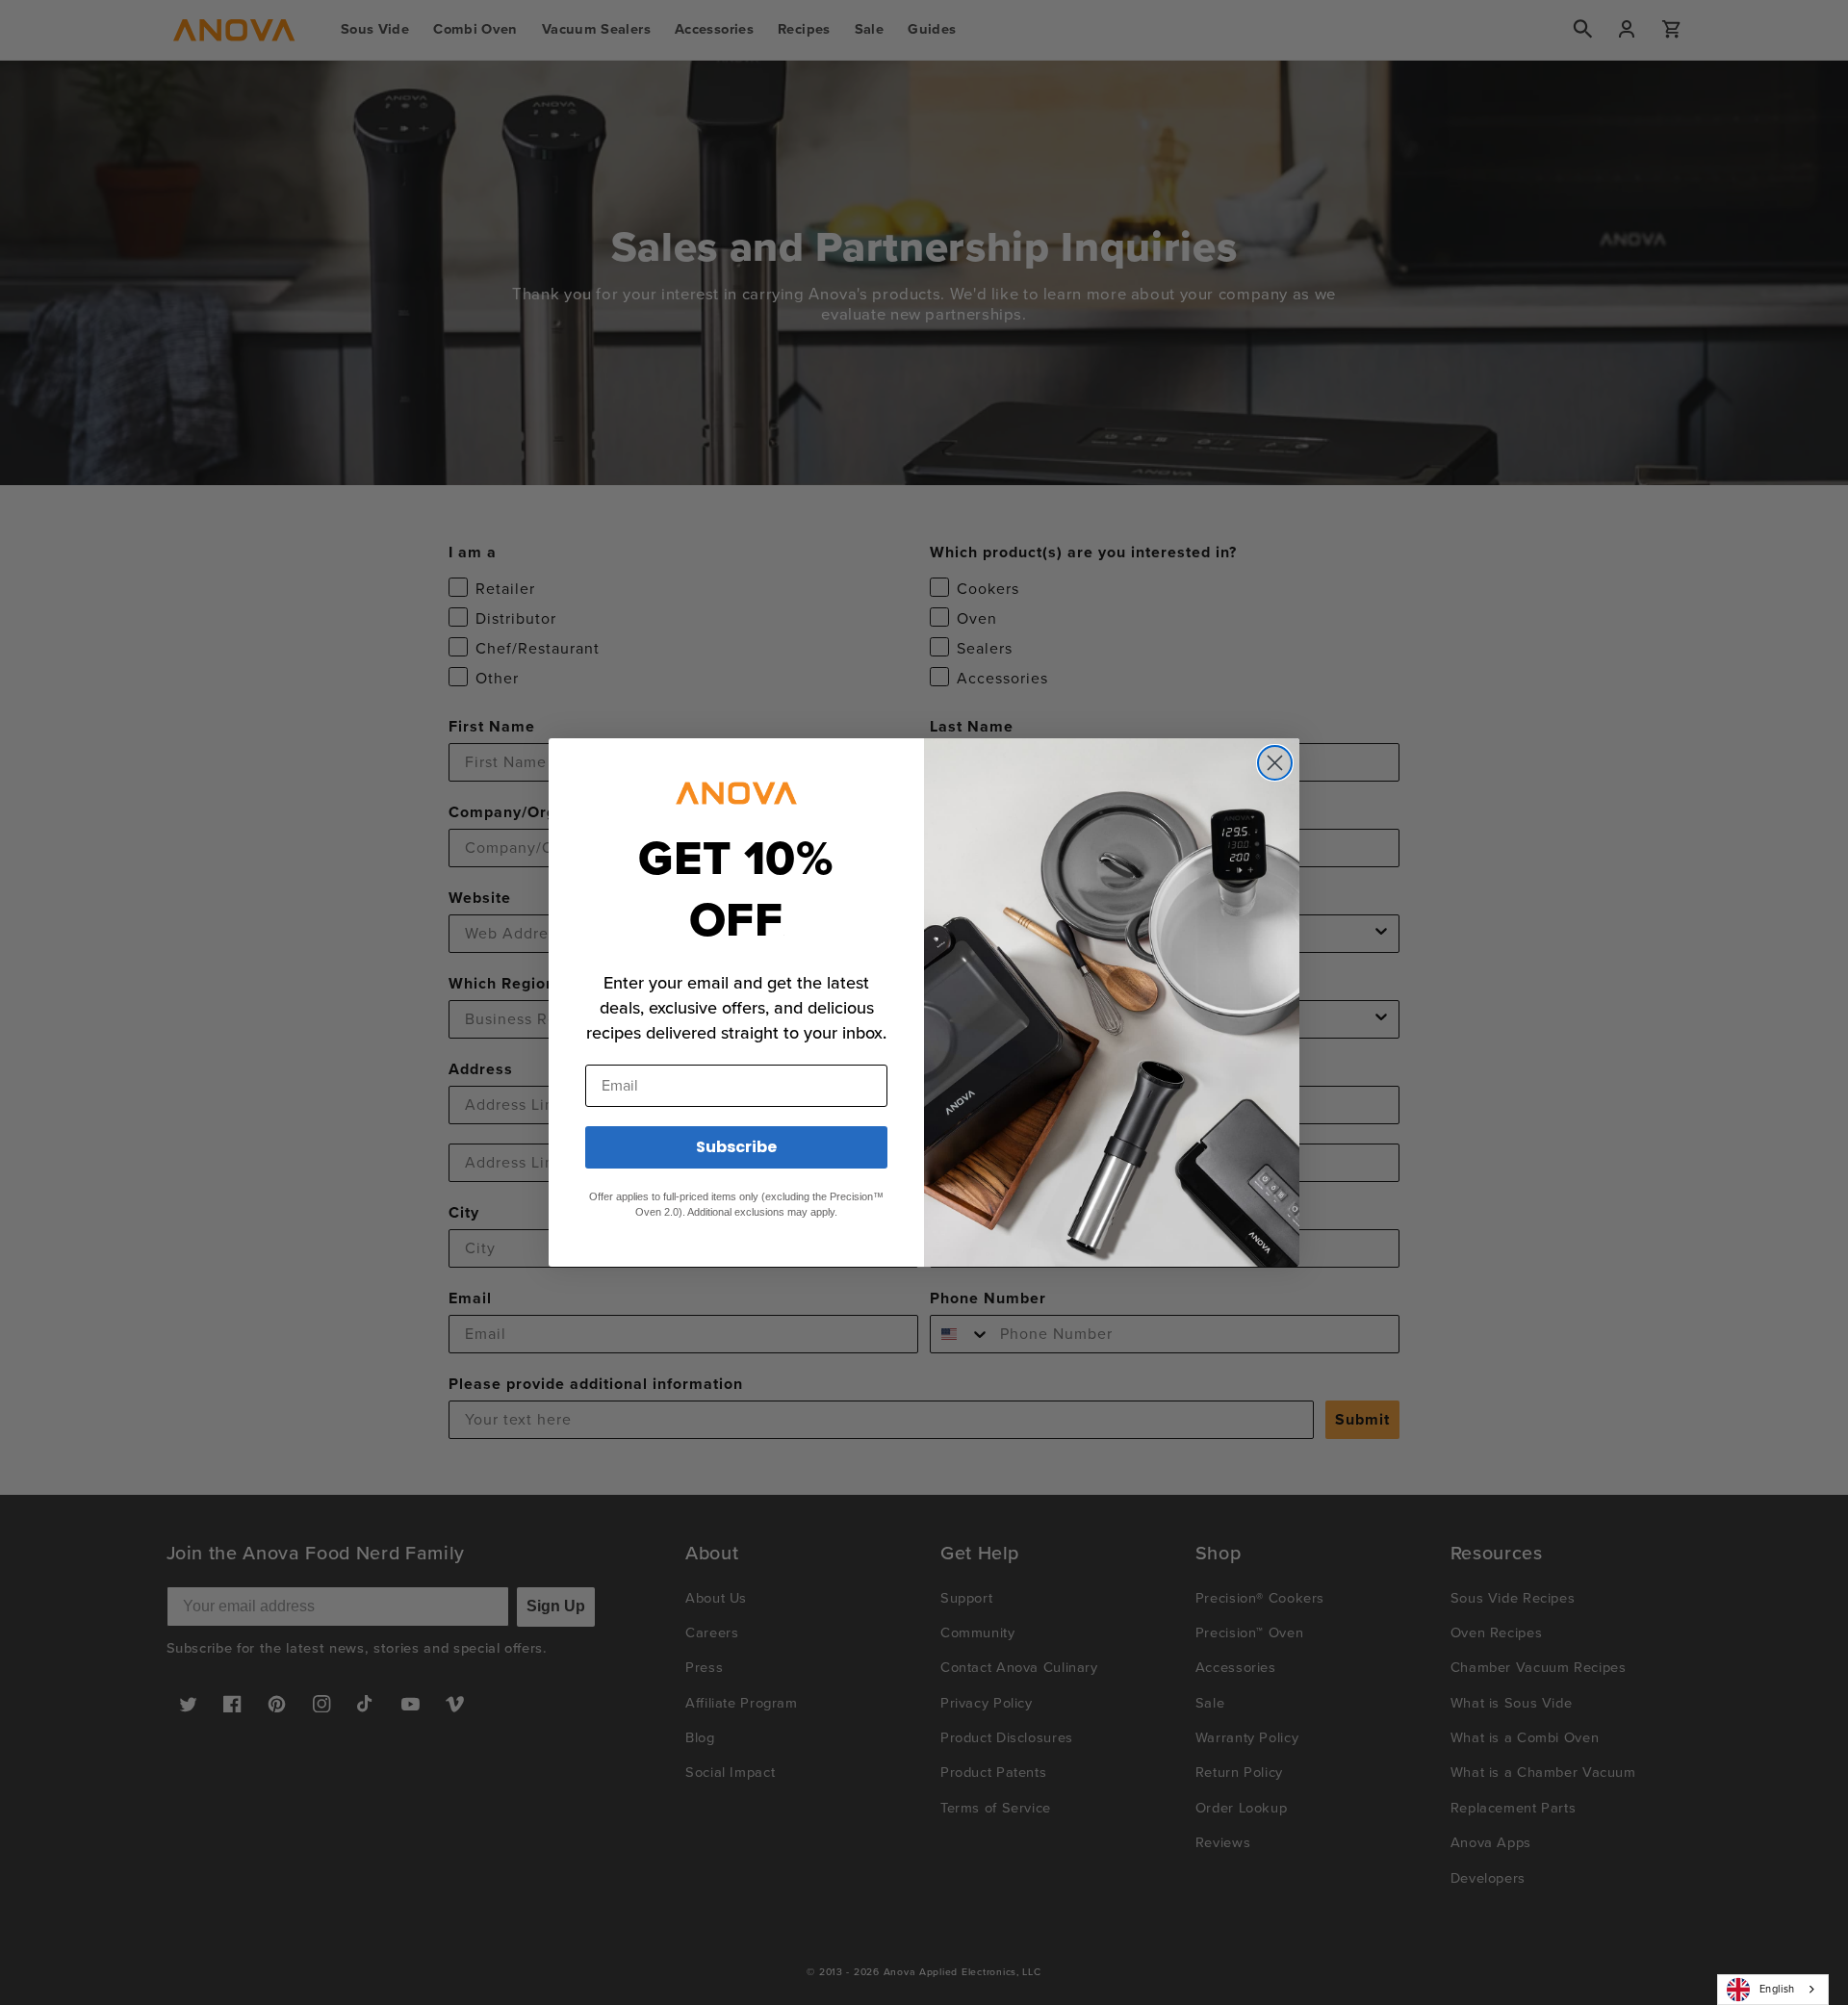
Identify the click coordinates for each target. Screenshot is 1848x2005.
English (1777, 1989)
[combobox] (1773, 1990)
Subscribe (736, 1147)
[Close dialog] (1275, 763)
